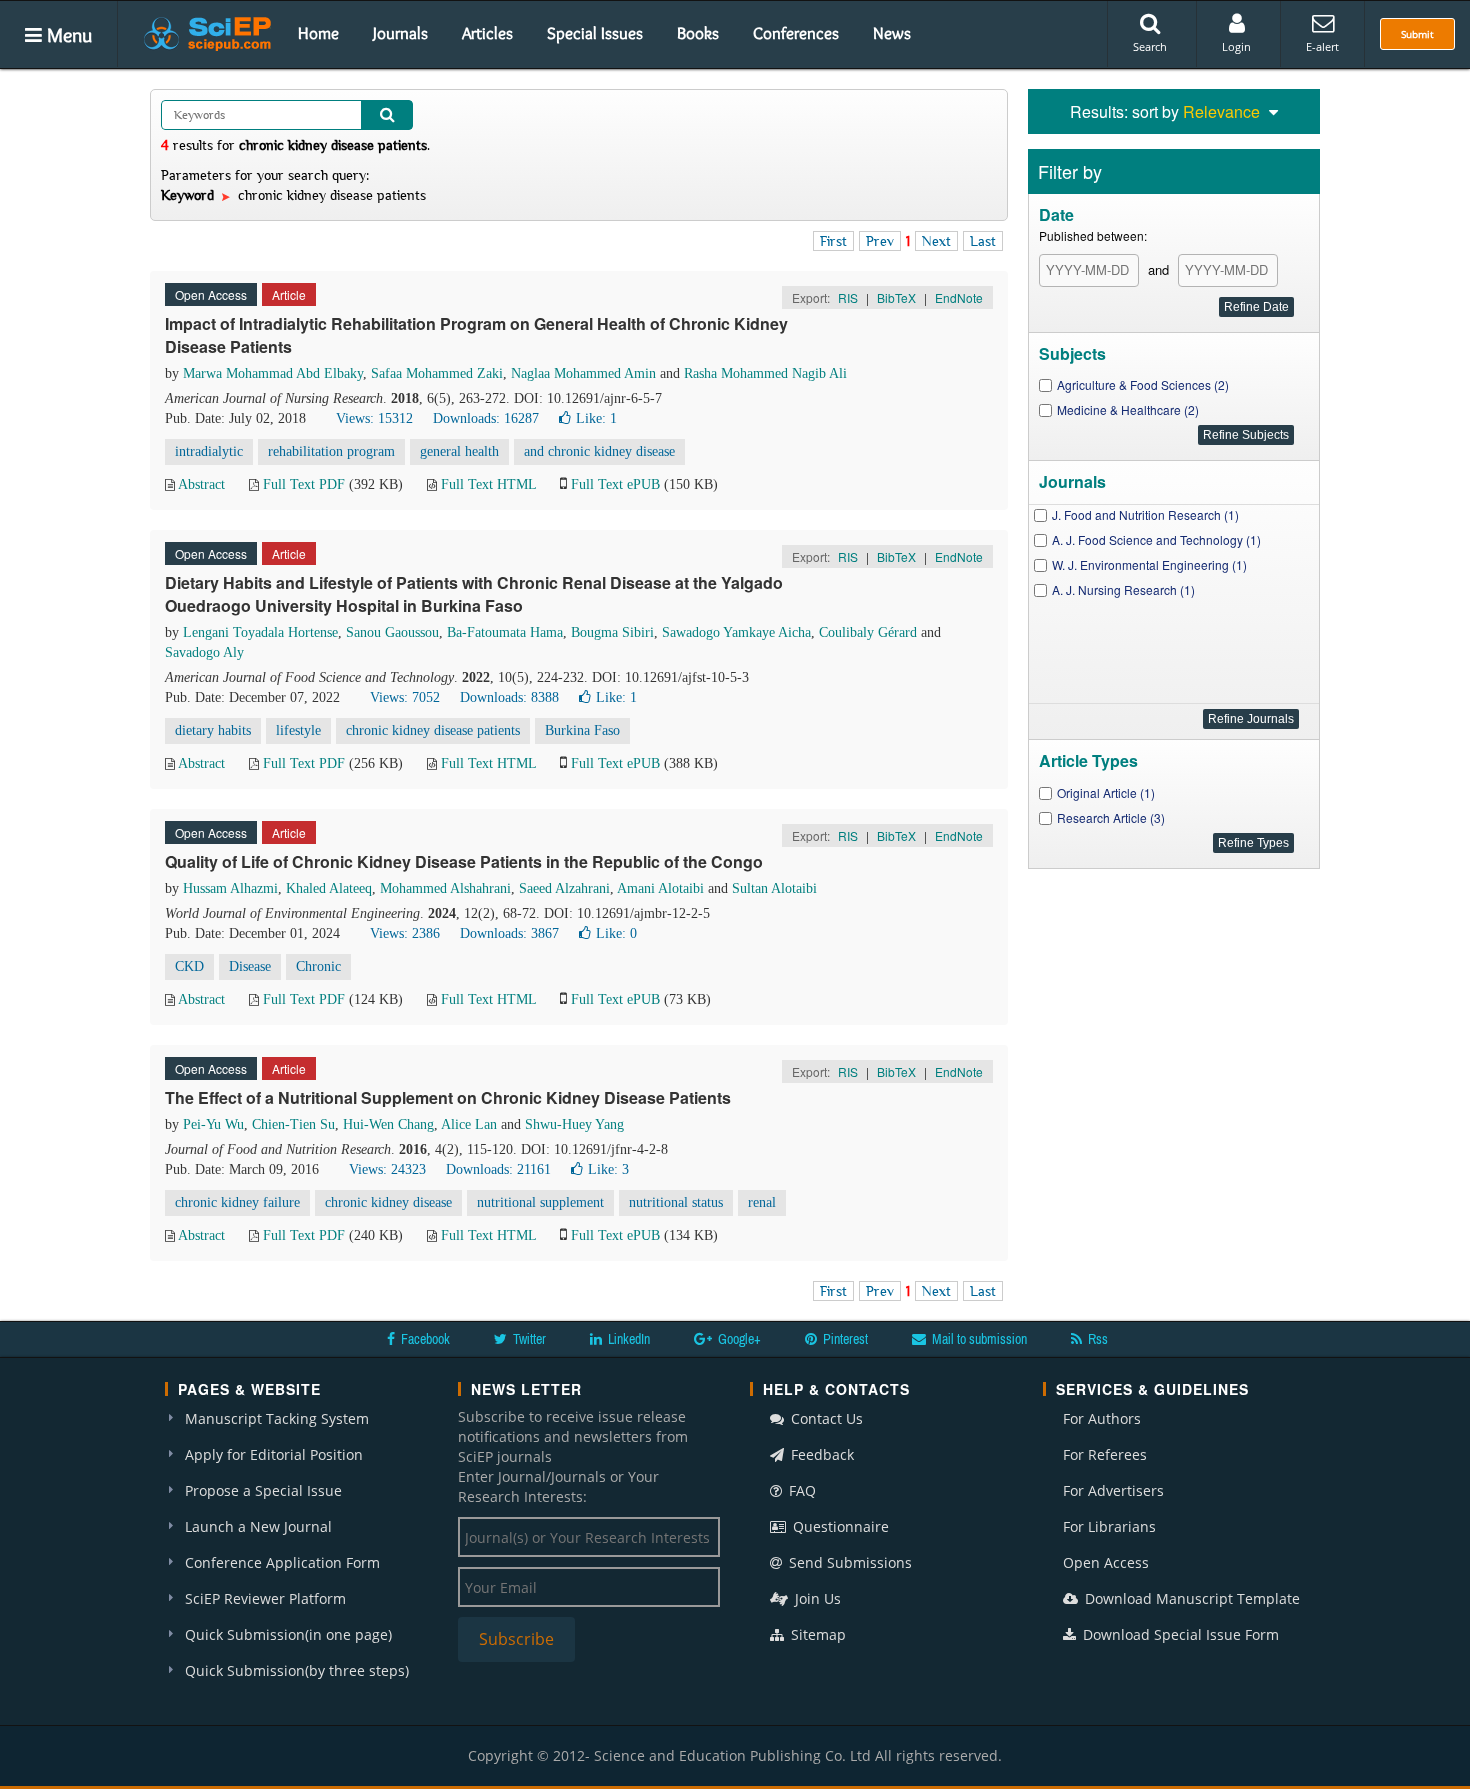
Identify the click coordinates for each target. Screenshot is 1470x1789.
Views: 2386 (405, 933)
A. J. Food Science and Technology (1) (1156, 539)
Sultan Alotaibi (774, 888)
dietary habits (213, 730)
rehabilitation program (331, 451)
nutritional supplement (540, 1202)
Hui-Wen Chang (388, 1124)
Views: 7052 (405, 697)
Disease (250, 966)
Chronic (318, 966)
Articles (487, 33)
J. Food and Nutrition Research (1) (1145, 514)
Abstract (201, 484)
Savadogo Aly (204, 652)
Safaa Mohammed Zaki (437, 373)
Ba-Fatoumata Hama (505, 632)
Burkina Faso (582, 730)
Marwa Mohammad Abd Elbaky (273, 373)
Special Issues (595, 33)
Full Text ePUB (615, 484)
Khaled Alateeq (329, 888)
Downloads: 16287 (486, 418)
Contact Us (825, 1418)
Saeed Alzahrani (564, 888)
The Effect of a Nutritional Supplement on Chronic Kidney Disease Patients (448, 1097)
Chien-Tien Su (293, 1124)
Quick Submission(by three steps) (297, 1670)
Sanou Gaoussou (392, 632)
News (892, 33)
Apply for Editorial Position (274, 1454)
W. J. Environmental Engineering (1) (1149, 564)
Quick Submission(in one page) (288, 1634)
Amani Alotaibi (660, 888)
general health (459, 451)
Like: (596, 418)
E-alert (1322, 46)
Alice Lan (469, 1124)
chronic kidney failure (237, 1202)
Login (1236, 46)
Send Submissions (848, 1562)
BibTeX (896, 297)
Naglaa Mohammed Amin (583, 373)
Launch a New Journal (258, 1526)
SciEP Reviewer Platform (265, 1598)
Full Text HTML (488, 484)
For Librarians (1109, 1526)
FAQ (800, 1490)
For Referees (1105, 1454)
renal (762, 1202)
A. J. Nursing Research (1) (1123, 589)
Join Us (816, 1598)
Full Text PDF (304, 484)
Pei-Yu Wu (213, 1124)
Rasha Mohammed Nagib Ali (765, 373)
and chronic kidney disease (599, 451)
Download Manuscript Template (1190, 1598)
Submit (1417, 34)
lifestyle (298, 730)
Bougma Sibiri (612, 632)
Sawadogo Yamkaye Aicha (736, 632)
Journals (400, 33)
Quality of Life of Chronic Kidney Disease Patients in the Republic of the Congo (464, 861)
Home (318, 33)
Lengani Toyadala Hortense (260, 632)
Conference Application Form (282, 1562)
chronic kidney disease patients (433, 730)
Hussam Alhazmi (230, 888)
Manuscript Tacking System (277, 1418)
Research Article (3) (1111, 817)
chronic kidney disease (388, 1202)
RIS (848, 297)
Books (698, 33)
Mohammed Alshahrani (445, 888)
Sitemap (816, 1634)
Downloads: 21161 (498, 1169)
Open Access (1106, 1562)
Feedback (820, 1454)
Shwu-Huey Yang (574, 1124)
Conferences (796, 33)
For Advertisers (1113, 1490)
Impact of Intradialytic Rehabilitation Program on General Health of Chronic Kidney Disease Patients (476, 335)
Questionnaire (839, 1526)
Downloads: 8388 (509, 697)
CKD (189, 966)
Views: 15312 (374, 418)
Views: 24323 (387, 1169)
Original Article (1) (1106, 792)
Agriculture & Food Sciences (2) (1143, 384)
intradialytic (209, 451)
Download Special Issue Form (1179, 1634)
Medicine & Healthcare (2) (1128, 409)
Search (1150, 46)
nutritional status (676, 1202)
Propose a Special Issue (263, 1490)
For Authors (1102, 1418)
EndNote (959, 297)
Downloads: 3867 (509, 933)
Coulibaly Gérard (868, 632)
